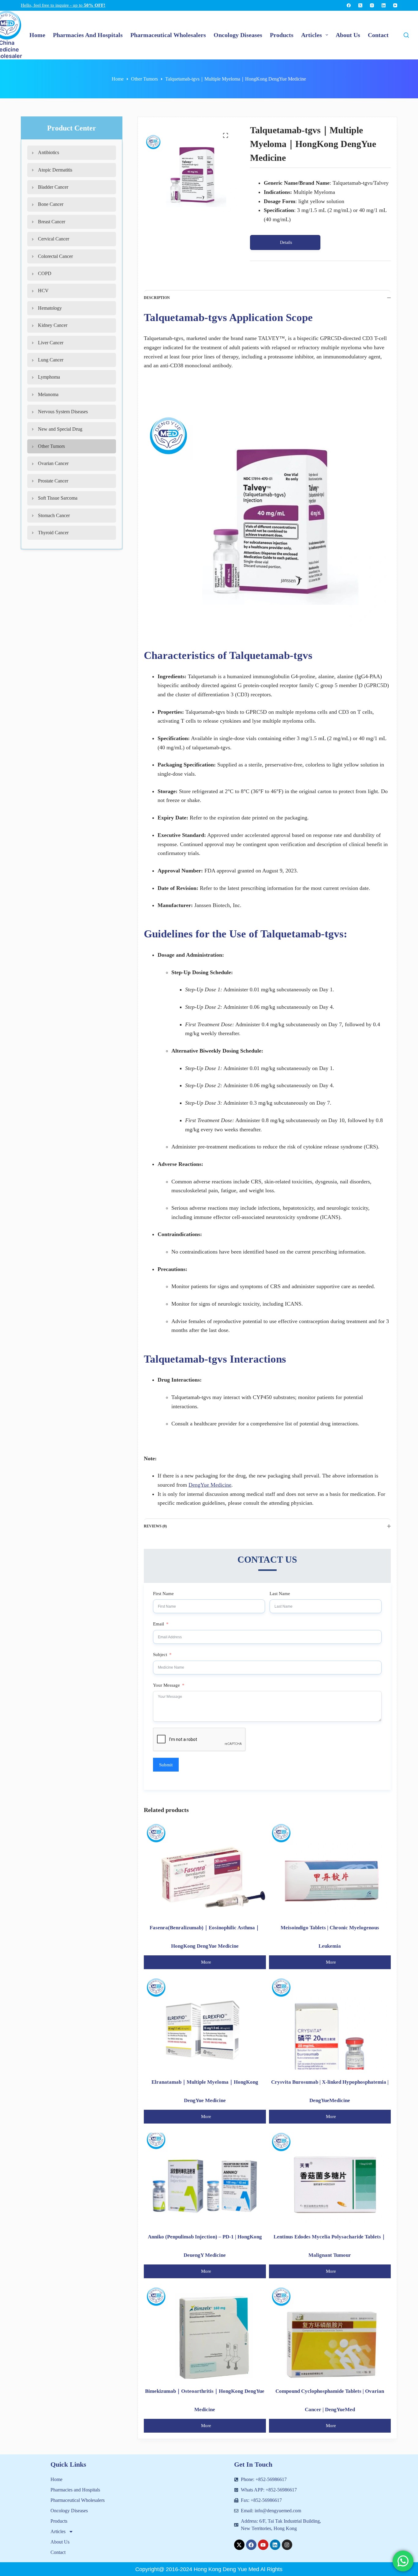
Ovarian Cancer (53, 463)
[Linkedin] (275, 2545)
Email (159, 1624)
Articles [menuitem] (312, 35)
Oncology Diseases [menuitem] (238, 35)
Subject (160, 1655)
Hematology (50, 308)
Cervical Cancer (54, 239)
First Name (163, 1594)
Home (56, 2479)
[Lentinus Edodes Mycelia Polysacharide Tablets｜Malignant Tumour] (330, 2179)
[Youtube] (263, 2545)
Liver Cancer (51, 343)
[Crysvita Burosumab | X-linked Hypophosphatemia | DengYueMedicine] (330, 2024)
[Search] (406, 35)
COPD (45, 273)
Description (157, 298)
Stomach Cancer (54, 515)
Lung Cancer (51, 360)
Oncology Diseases (69, 2511)
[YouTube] (395, 5)
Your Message (166, 1685)
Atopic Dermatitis (55, 170)
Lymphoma (49, 377)
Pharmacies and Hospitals (75, 2490)
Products (59, 2521)
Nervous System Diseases (63, 412)
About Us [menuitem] (348, 35)
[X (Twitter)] (360, 5)
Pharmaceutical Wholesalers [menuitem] (168, 35)
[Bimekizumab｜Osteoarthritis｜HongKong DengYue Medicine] (205, 2333)
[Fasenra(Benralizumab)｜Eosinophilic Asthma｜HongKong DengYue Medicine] (205, 1869)
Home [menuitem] (37, 35)
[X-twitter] (239, 2545)
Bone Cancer (51, 204)
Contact (58, 2552)
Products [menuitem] (282, 35)
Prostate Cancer (53, 481)
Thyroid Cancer (53, 533)
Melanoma (48, 394)
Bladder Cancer (53, 187)
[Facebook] (349, 5)
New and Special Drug (60, 429)
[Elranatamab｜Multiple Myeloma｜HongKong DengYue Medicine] (205, 2024)
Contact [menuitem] (378, 35)
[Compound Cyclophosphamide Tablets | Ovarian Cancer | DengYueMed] (330, 2333)
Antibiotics (49, 152)
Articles (58, 2531)
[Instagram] (372, 5)
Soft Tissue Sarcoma (58, 498)
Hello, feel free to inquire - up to (63, 5)
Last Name (280, 1594)
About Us (60, 2542)
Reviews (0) (155, 1526)
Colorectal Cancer (55, 256)
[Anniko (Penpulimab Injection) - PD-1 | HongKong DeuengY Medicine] (205, 2179)
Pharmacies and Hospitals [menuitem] (88, 35)
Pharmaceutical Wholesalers (78, 2500)
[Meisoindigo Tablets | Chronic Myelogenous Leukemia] (330, 1869)
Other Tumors (51, 446)
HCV (43, 291)
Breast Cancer (52, 222)
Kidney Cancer (53, 325)
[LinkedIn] (384, 5)
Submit (166, 1765)
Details (286, 242)
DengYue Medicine (210, 1485)
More (206, 1962)
